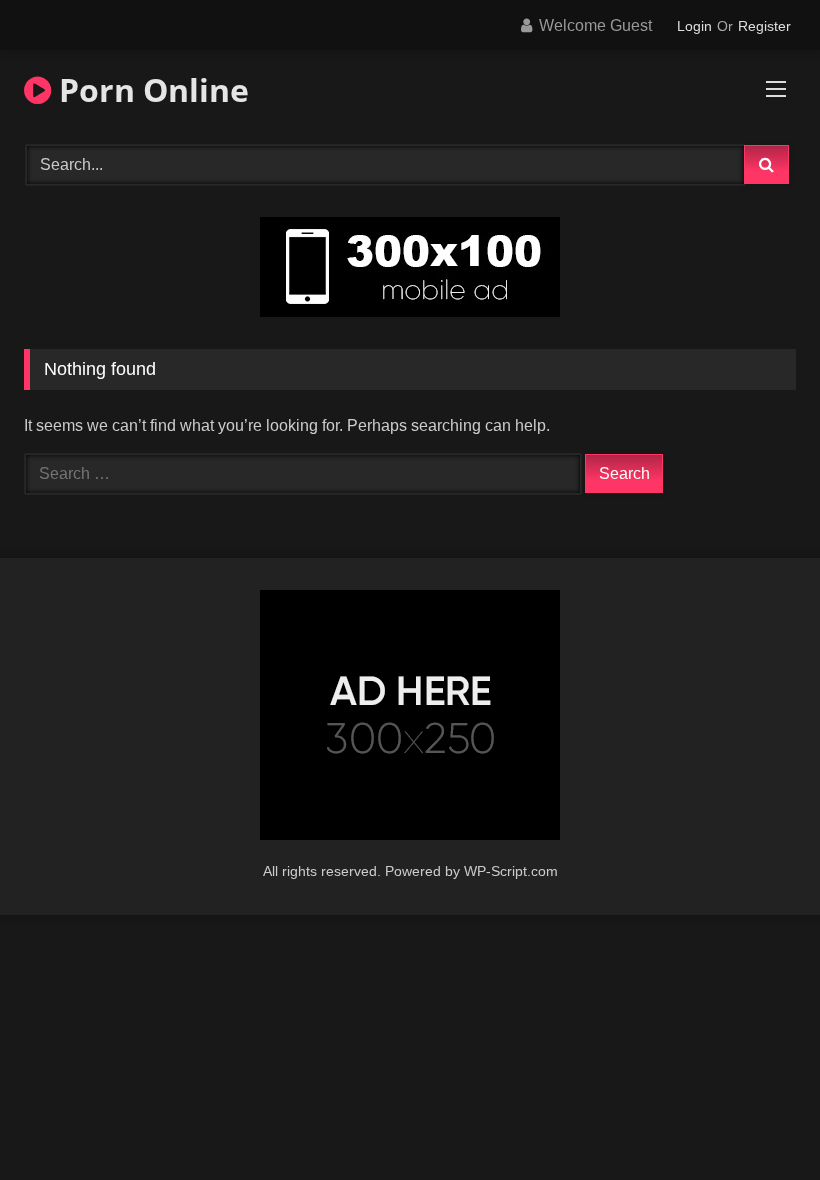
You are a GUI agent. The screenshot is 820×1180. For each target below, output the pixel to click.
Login (694, 26)
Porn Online (150, 89)
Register (764, 26)
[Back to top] (758, 1120)
